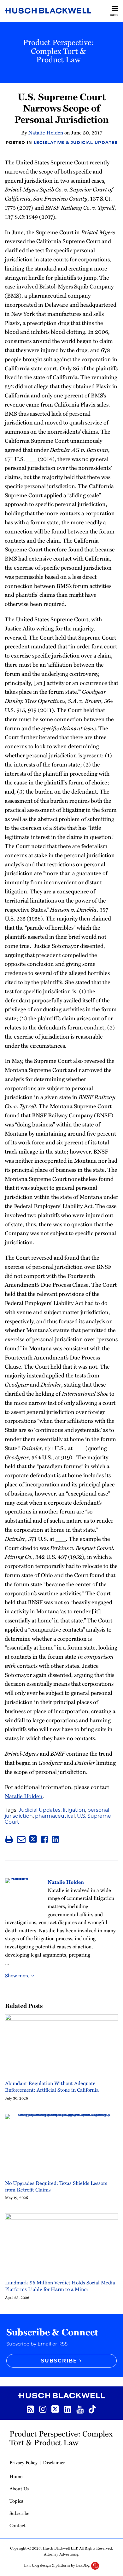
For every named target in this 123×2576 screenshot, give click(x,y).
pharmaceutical (55, 1816)
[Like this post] (44, 1839)
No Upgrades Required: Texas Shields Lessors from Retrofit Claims (56, 2186)
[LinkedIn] (68, 2409)
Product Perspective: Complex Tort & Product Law (59, 51)
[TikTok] (92, 2408)
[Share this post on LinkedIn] (55, 1839)
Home (16, 2476)
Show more (18, 1975)
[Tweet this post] (33, 1839)
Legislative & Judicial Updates (76, 142)
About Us (19, 2488)
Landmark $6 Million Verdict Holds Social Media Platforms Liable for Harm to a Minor (60, 2286)
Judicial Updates (40, 1810)
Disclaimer (54, 2462)
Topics (16, 2501)
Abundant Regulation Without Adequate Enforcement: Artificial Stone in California (52, 2087)
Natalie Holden (46, 133)
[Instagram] (43, 2409)
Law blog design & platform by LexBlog (57, 2565)
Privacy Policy (23, 2462)
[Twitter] (55, 2408)
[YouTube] (80, 2409)
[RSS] (30, 2409)
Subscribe (19, 2513)
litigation (74, 1810)
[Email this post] (21, 1839)
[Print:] (9, 1839)
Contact (18, 2525)
